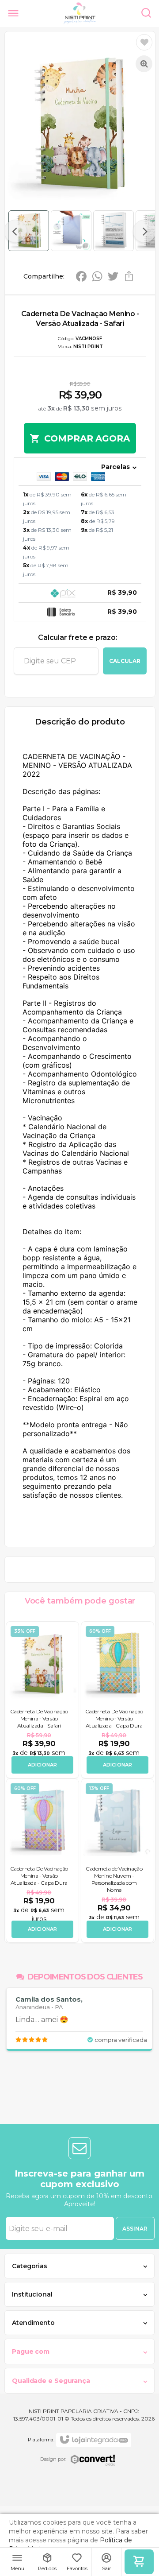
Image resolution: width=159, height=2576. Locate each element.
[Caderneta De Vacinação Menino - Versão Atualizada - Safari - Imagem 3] (114, 231)
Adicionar (43, 1765)
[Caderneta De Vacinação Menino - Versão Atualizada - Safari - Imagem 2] (71, 231)
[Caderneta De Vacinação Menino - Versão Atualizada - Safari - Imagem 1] (29, 231)
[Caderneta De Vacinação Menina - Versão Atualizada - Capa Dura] (42, 1861)
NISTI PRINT (88, 347)
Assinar (135, 2229)
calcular (125, 661)
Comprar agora (87, 438)
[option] (79, 2019)
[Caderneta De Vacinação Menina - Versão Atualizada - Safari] (42, 1700)
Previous (15, 231)
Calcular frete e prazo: (78, 637)
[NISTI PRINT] (80, 13)
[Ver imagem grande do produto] (144, 64)
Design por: (53, 2459)
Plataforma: (41, 2440)
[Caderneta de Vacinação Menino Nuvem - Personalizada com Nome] (117, 1861)
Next (144, 231)
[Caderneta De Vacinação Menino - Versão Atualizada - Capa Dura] (117, 1700)
